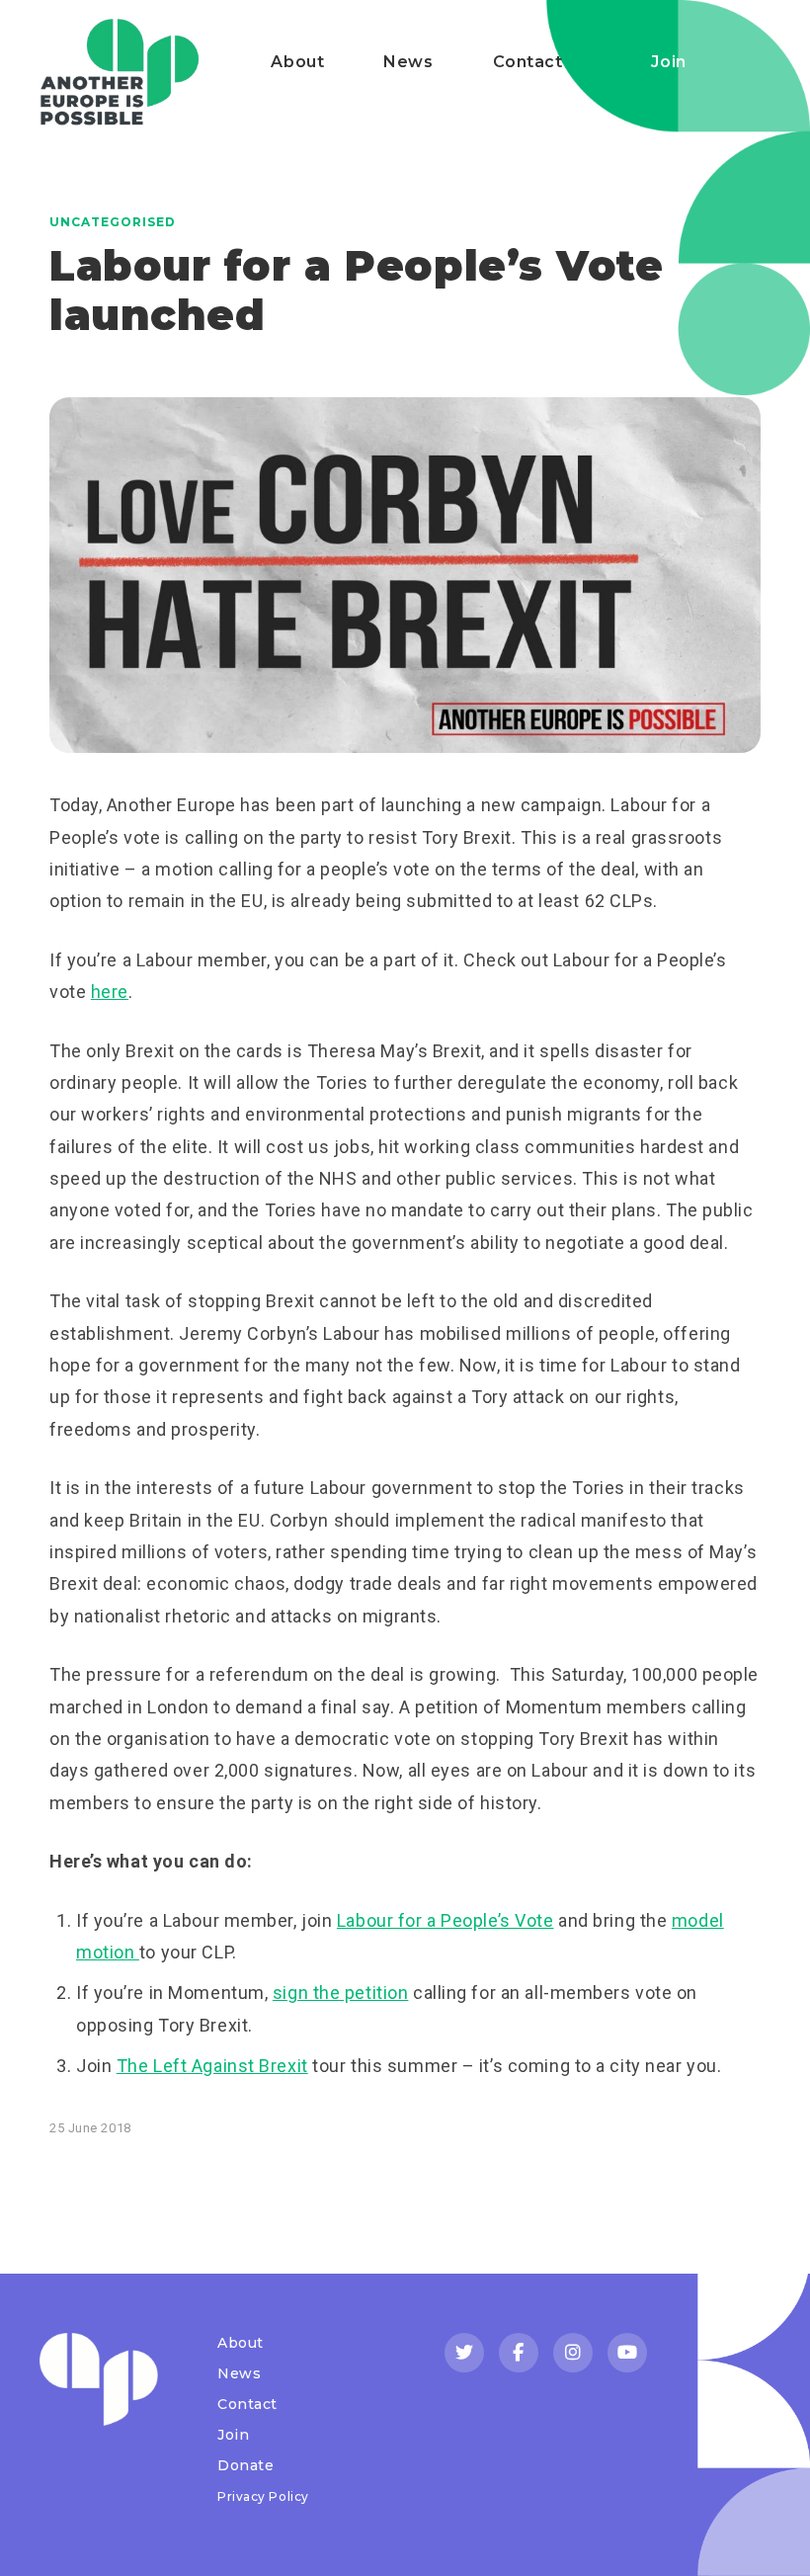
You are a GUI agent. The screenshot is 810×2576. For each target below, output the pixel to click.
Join (668, 62)
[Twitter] (464, 2353)
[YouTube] (627, 2353)
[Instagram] (573, 2353)
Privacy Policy (263, 2496)
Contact (528, 62)
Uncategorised (112, 222)
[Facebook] (519, 2353)
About (297, 62)
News (408, 62)
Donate (245, 2465)
